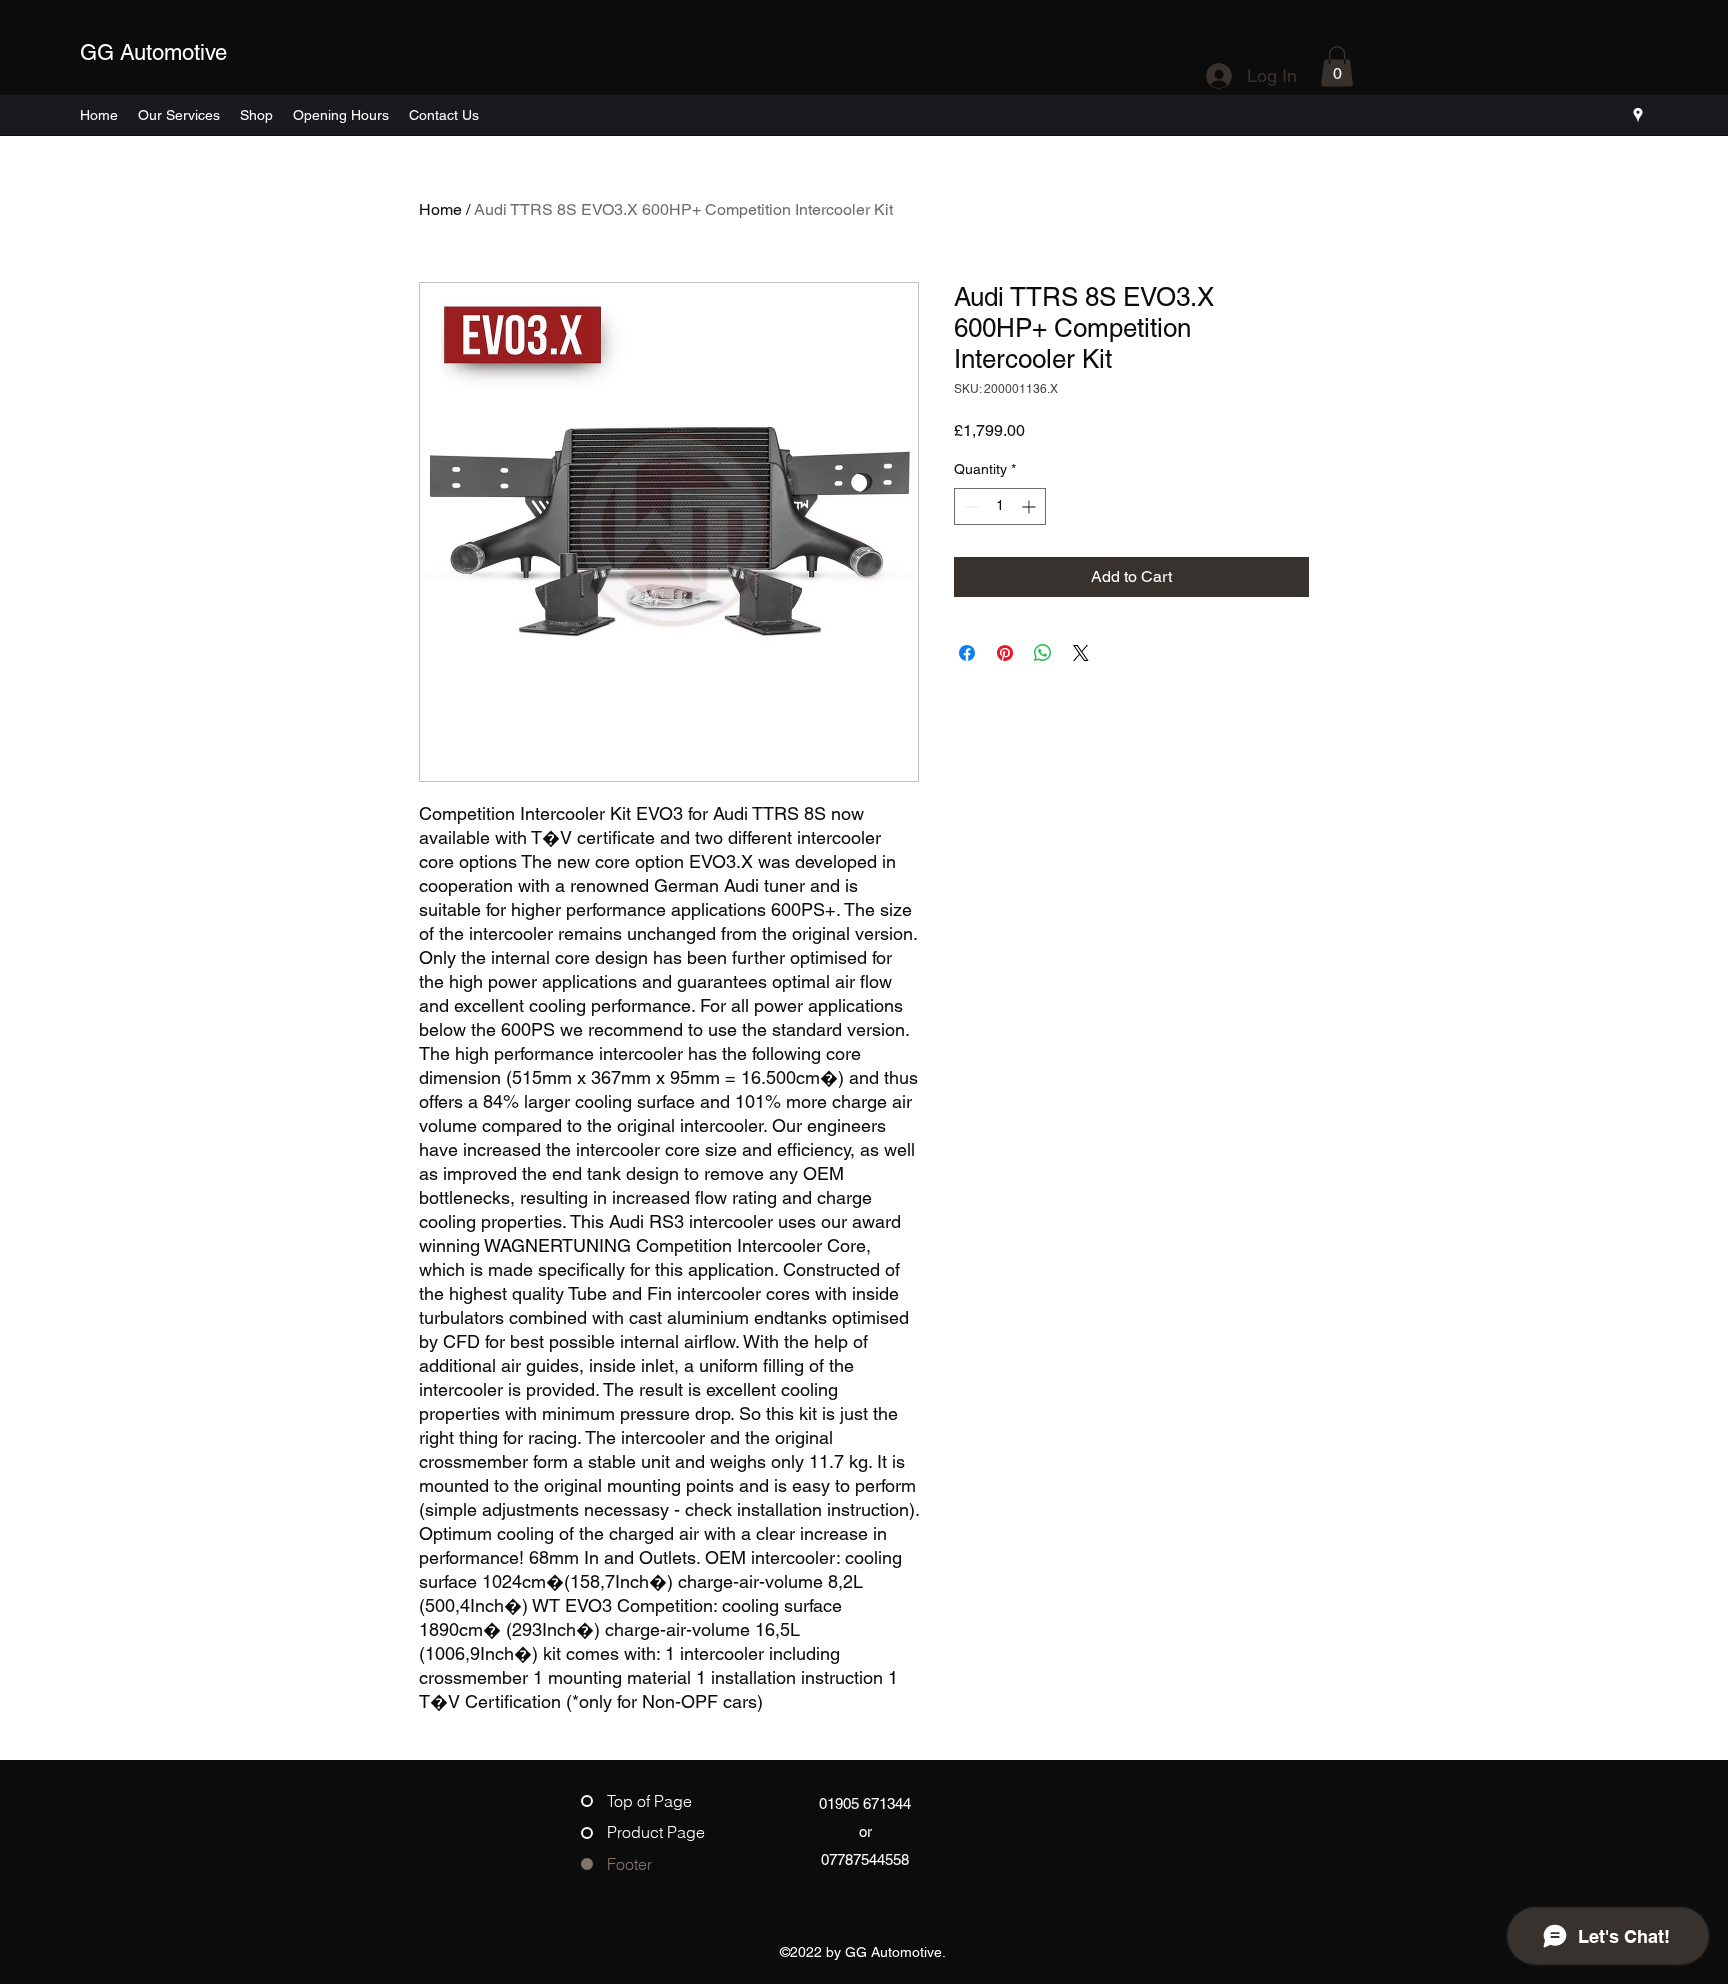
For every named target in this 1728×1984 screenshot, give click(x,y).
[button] (1337, 66)
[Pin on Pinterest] (1005, 653)
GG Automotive (153, 52)
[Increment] (1030, 506)
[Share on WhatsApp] (1043, 653)
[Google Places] (1638, 115)
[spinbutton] (1000, 506)
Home (440, 209)
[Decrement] (969, 506)
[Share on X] (1081, 653)
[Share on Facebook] (967, 653)
